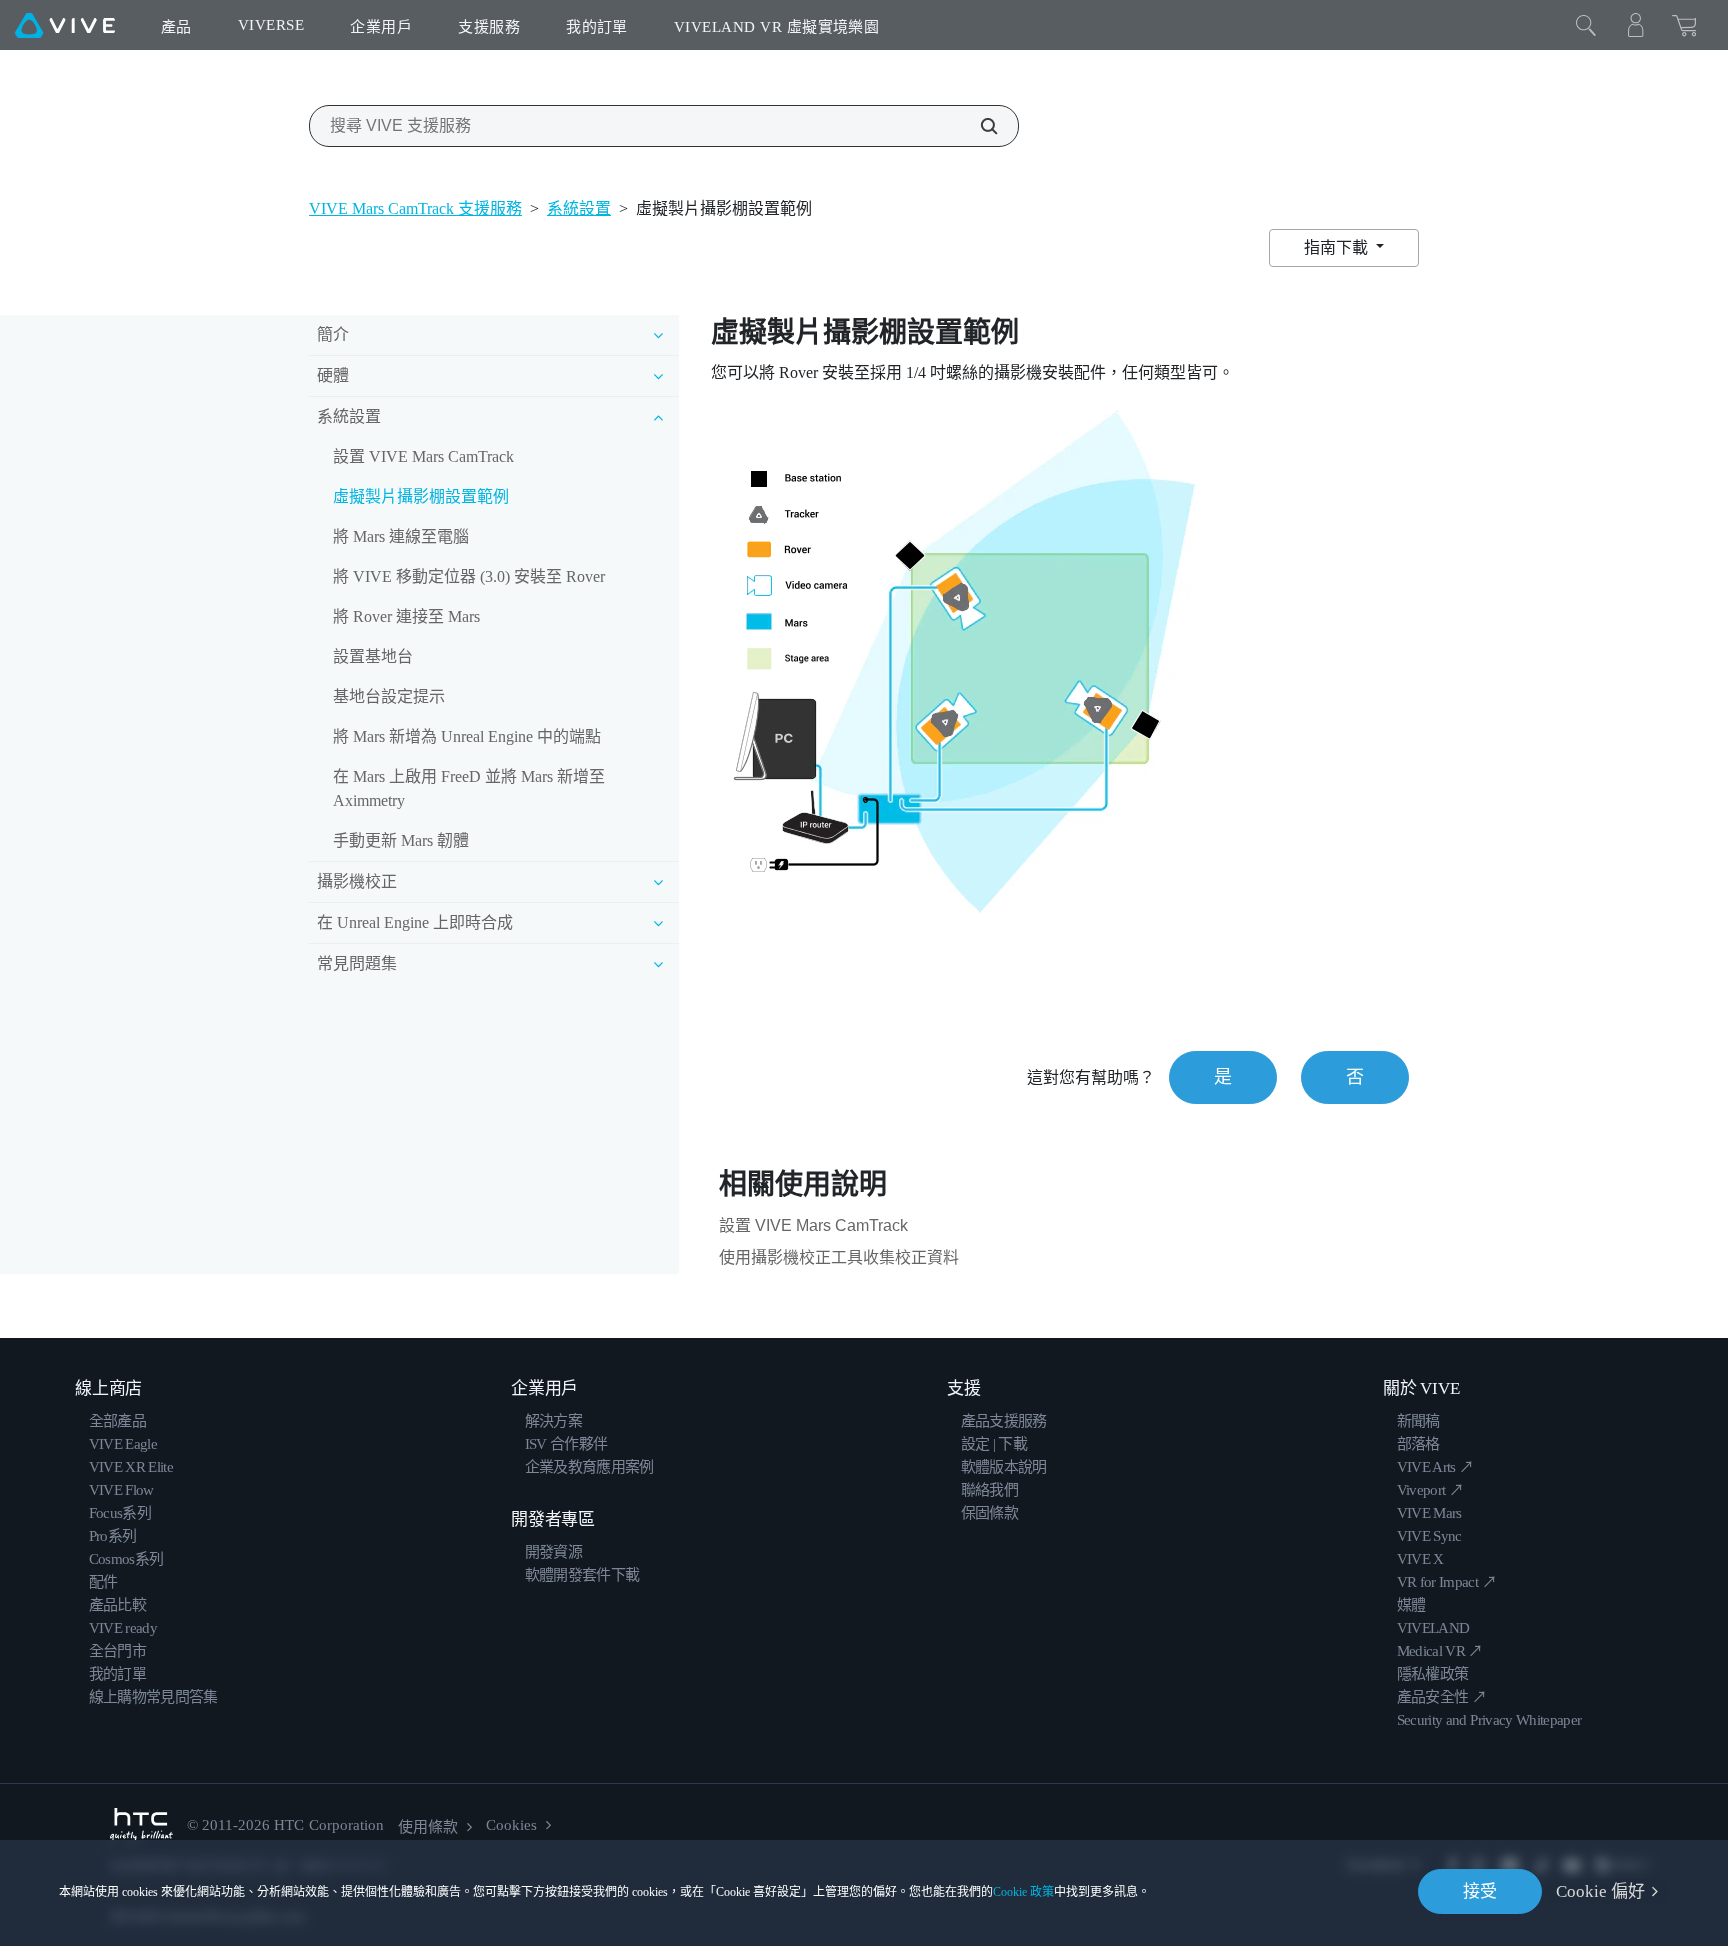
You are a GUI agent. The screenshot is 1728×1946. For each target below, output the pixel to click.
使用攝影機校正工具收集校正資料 (839, 1257)
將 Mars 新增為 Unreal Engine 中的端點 (467, 736)
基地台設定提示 (389, 696)
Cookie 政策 (1023, 1892)
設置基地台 (373, 656)
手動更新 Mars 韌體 (401, 840)
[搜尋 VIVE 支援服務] (978, 126)
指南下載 (1338, 247)
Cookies (511, 1825)
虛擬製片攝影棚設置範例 (421, 496)
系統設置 (579, 208)
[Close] (1586, 25)
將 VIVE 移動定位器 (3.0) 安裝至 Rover (469, 576)
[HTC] (141, 1825)
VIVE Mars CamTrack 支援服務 (415, 208)
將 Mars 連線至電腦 (401, 536)
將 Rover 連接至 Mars (406, 616)
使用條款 (428, 1827)
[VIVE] (65, 25)
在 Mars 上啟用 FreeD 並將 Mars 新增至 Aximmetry (469, 788)
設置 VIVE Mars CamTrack (423, 456)
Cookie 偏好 (1600, 1891)
